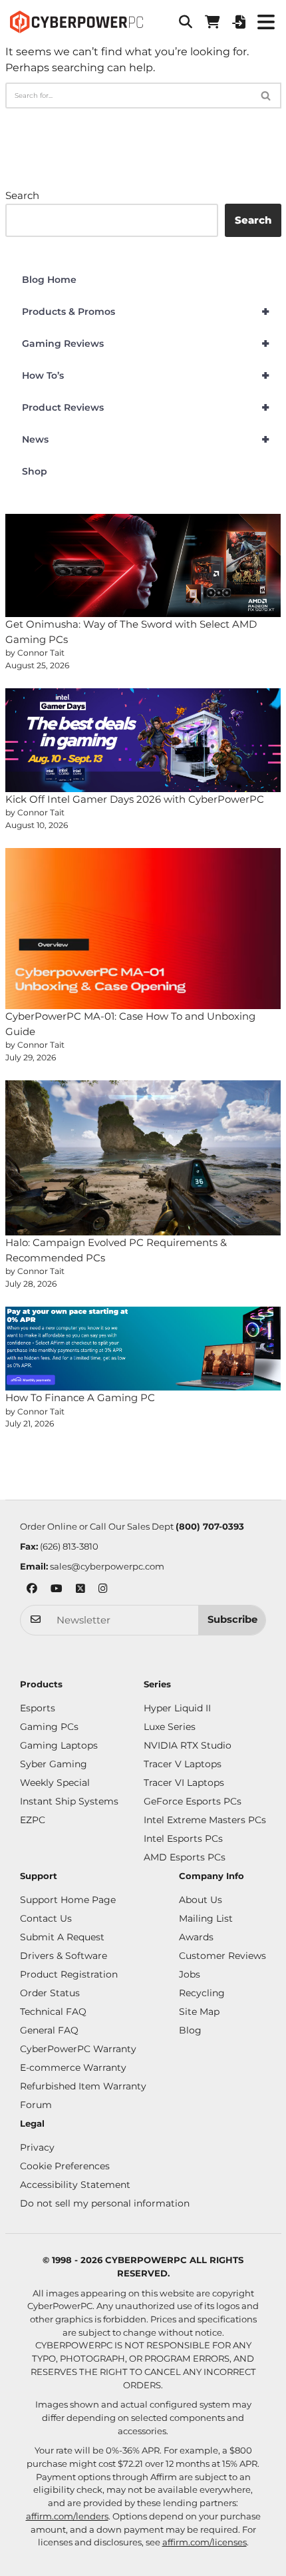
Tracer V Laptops (183, 1764)
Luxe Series (170, 1727)
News (146, 439)
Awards (196, 1937)
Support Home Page (68, 1900)
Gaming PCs (49, 1727)
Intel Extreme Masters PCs (205, 1820)
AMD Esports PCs (185, 1857)
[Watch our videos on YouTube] (57, 1590)
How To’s (146, 375)
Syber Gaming (54, 1764)
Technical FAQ (53, 2012)
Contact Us (46, 1918)
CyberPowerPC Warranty (78, 2049)
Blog (190, 2030)
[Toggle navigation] (266, 22)
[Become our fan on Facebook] (32, 1590)
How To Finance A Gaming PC (80, 1397)
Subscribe (232, 1619)
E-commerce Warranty (73, 2067)
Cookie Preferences (65, 2166)
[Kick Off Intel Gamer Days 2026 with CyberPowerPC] (143, 740)
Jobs (190, 1974)
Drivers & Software (64, 1956)
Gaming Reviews (146, 343)
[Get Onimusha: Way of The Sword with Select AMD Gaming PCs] (143, 566)
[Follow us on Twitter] (80, 1590)
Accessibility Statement (75, 2185)
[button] (186, 22)
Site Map (199, 2012)
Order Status (50, 1993)
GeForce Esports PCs (193, 1801)
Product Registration (69, 1974)
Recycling (202, 1993)
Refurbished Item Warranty (83, 2086)
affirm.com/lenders (67, 2516)
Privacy (37, 2147)
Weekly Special (55, 1783)
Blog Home (49, 280)
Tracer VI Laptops (184, 1783)
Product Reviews (146, 407)
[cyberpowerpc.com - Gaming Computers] (76, 22)
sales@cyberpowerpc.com (107, 1566)
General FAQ (49, 2030)
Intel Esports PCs (183, 1838)
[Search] (266, 96)
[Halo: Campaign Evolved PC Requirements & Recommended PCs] (143, 1158)
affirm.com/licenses (205, 2542)
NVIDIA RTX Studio (188, 1745)
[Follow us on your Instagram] (103, 1590)
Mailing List (206, 1918)
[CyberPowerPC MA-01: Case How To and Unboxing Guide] (143, 929)
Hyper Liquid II (177, 1708)
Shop (35, 471)
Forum (36, 2105)
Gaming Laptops (59, 1745)
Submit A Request (62, 1937)
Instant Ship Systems (69, 1801)
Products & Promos (146, 312)
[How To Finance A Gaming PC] (143, 1349)
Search (22, 195)
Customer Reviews (222, 1956)
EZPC (33, 1820)
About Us (201, 1900)
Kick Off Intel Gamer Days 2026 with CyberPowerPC (135, 799)
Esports (38, 1708)
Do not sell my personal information (105, 2203)
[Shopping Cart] (212, 22)
